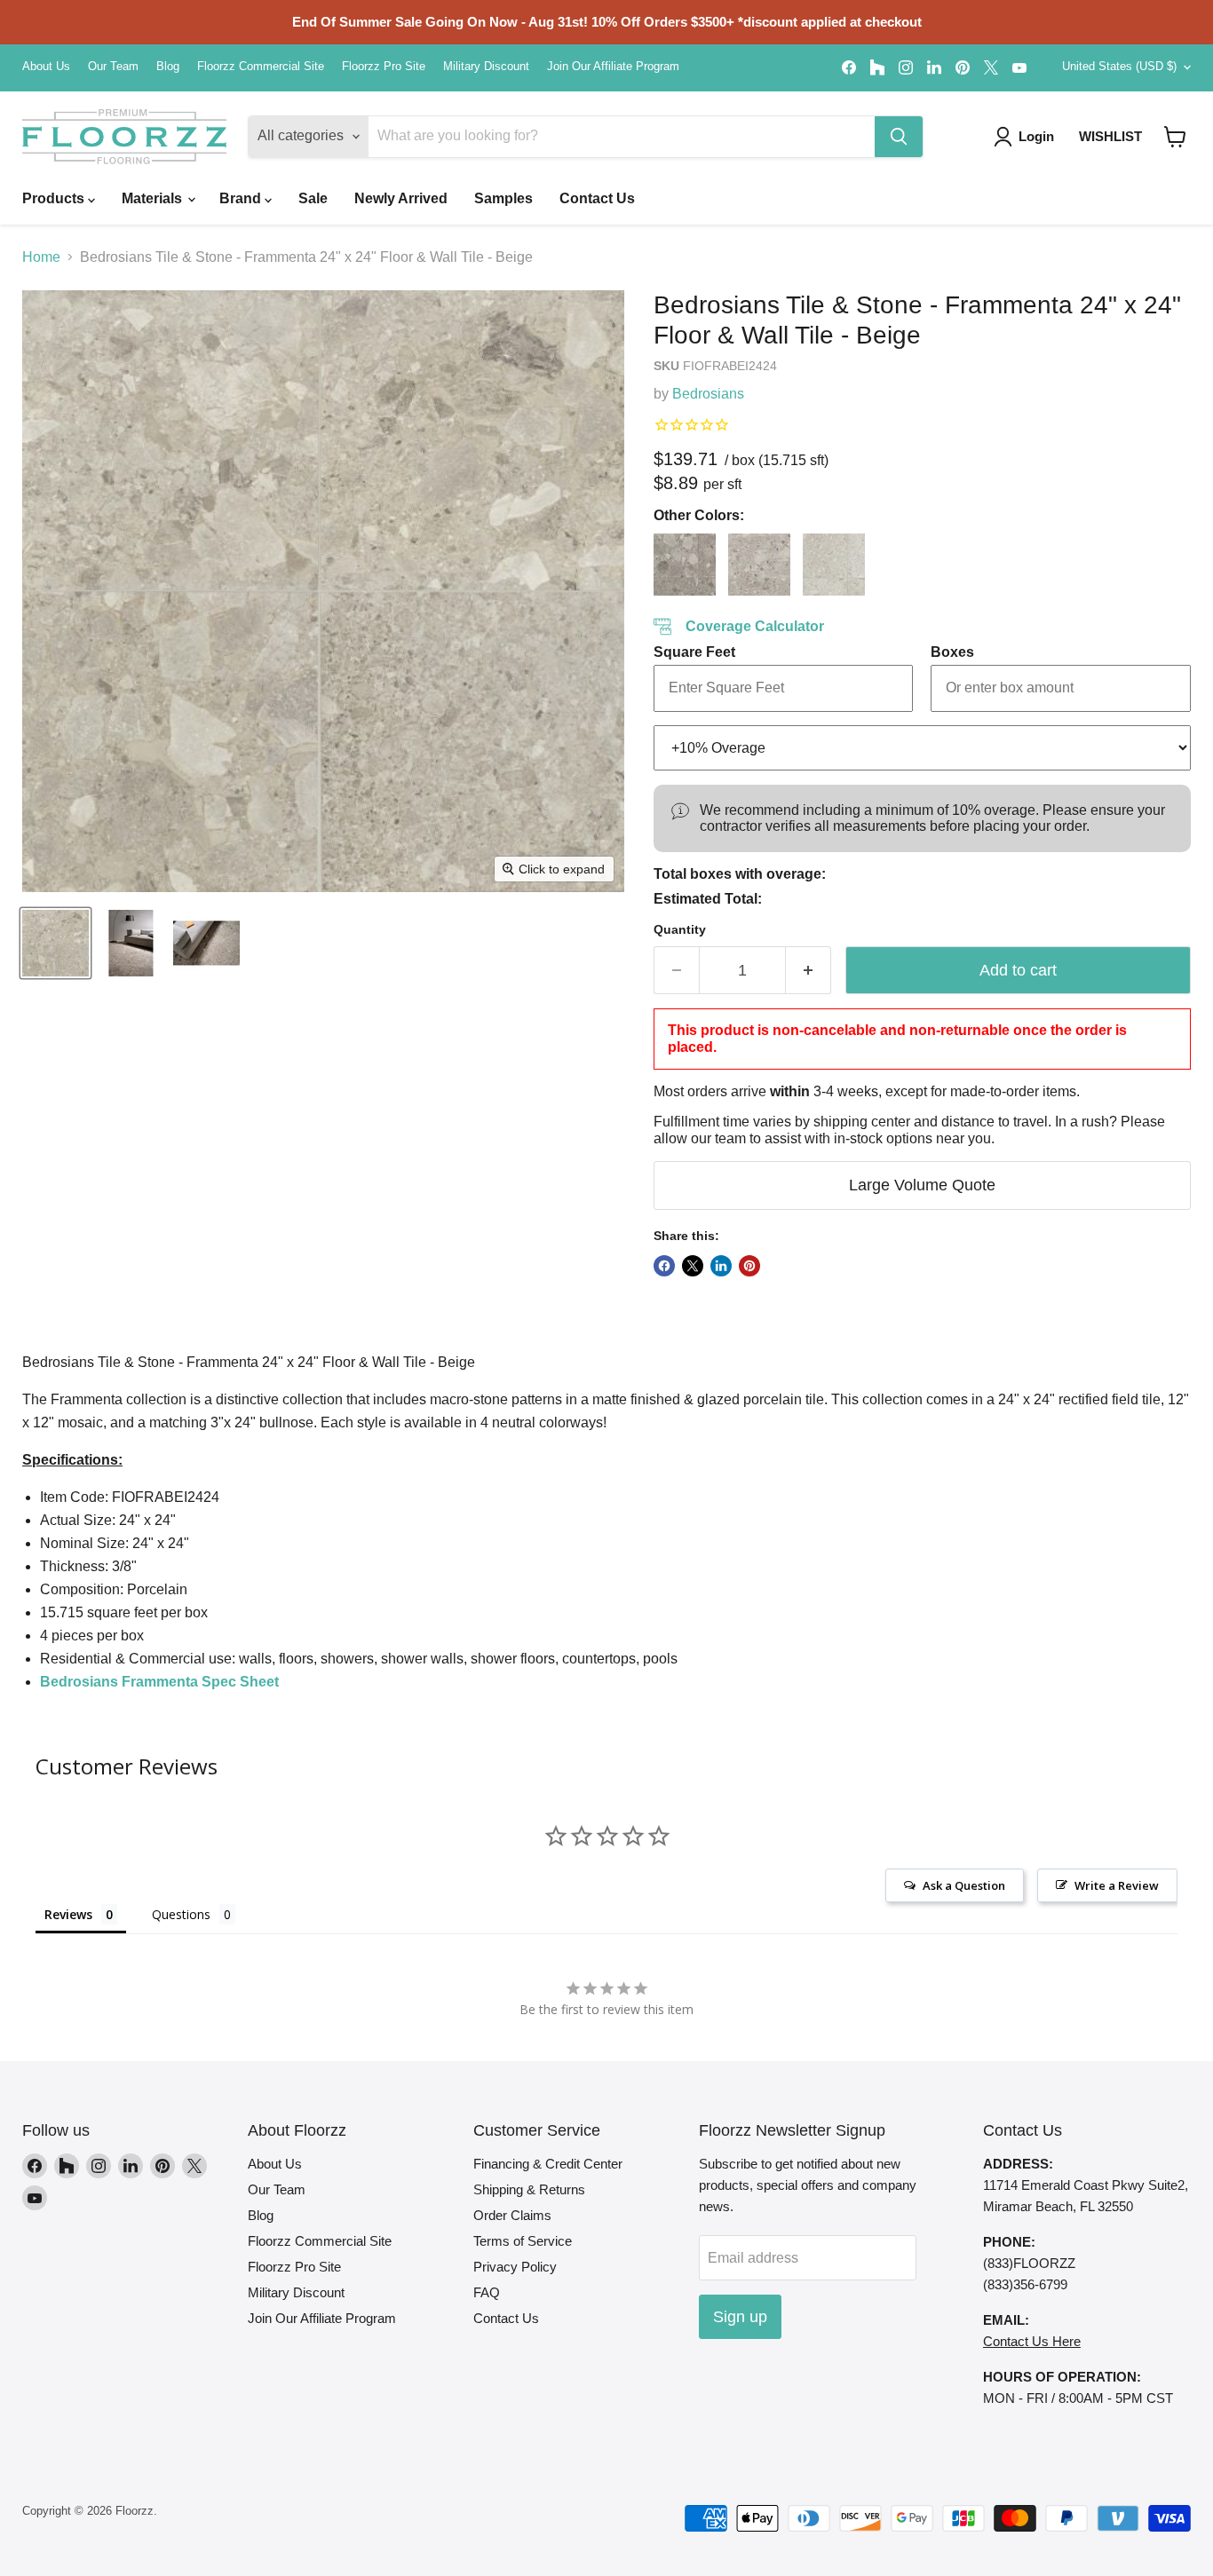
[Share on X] (693, 1266)
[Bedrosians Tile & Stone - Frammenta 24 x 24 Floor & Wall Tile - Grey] (685, 565)
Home (41, 257)
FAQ (487, 2292)
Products (55, 198)
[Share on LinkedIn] (721, 1266)
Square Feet (694, 652)
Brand (242, 198)
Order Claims (512, 2215)
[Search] (899, 137)
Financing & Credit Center (548, 2164)
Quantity (680, 929)
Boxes (952, 652)
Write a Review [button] (1117, 1885)
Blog (168, 67)
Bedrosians (708, 394)
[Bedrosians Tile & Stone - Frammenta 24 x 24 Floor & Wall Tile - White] (834, 565)
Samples (503, 198)
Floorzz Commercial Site (261, 67)
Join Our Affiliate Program (613, 67)
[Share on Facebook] (664, 1266)
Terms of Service (523, 2241)
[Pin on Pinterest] (749, 1266)
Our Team (113, 67)
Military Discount (486, 67)
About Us (46, 67)
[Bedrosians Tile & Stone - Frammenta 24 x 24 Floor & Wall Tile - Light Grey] (759, 565)
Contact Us (597, 198)
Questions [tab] (181, 1914)
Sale (313, 198)
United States (1119, 66)
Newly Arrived (401, 198)
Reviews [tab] (68, 1914)
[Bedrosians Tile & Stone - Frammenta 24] (55, 943)
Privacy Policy (515, 2267)
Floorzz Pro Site (384, 67)
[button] (1175, 137)
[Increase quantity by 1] (809, 971)
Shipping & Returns (529, 2189)
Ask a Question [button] (964, 1885)
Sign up (740, 2317)
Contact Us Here (1032, 2341)
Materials (154, 198)
